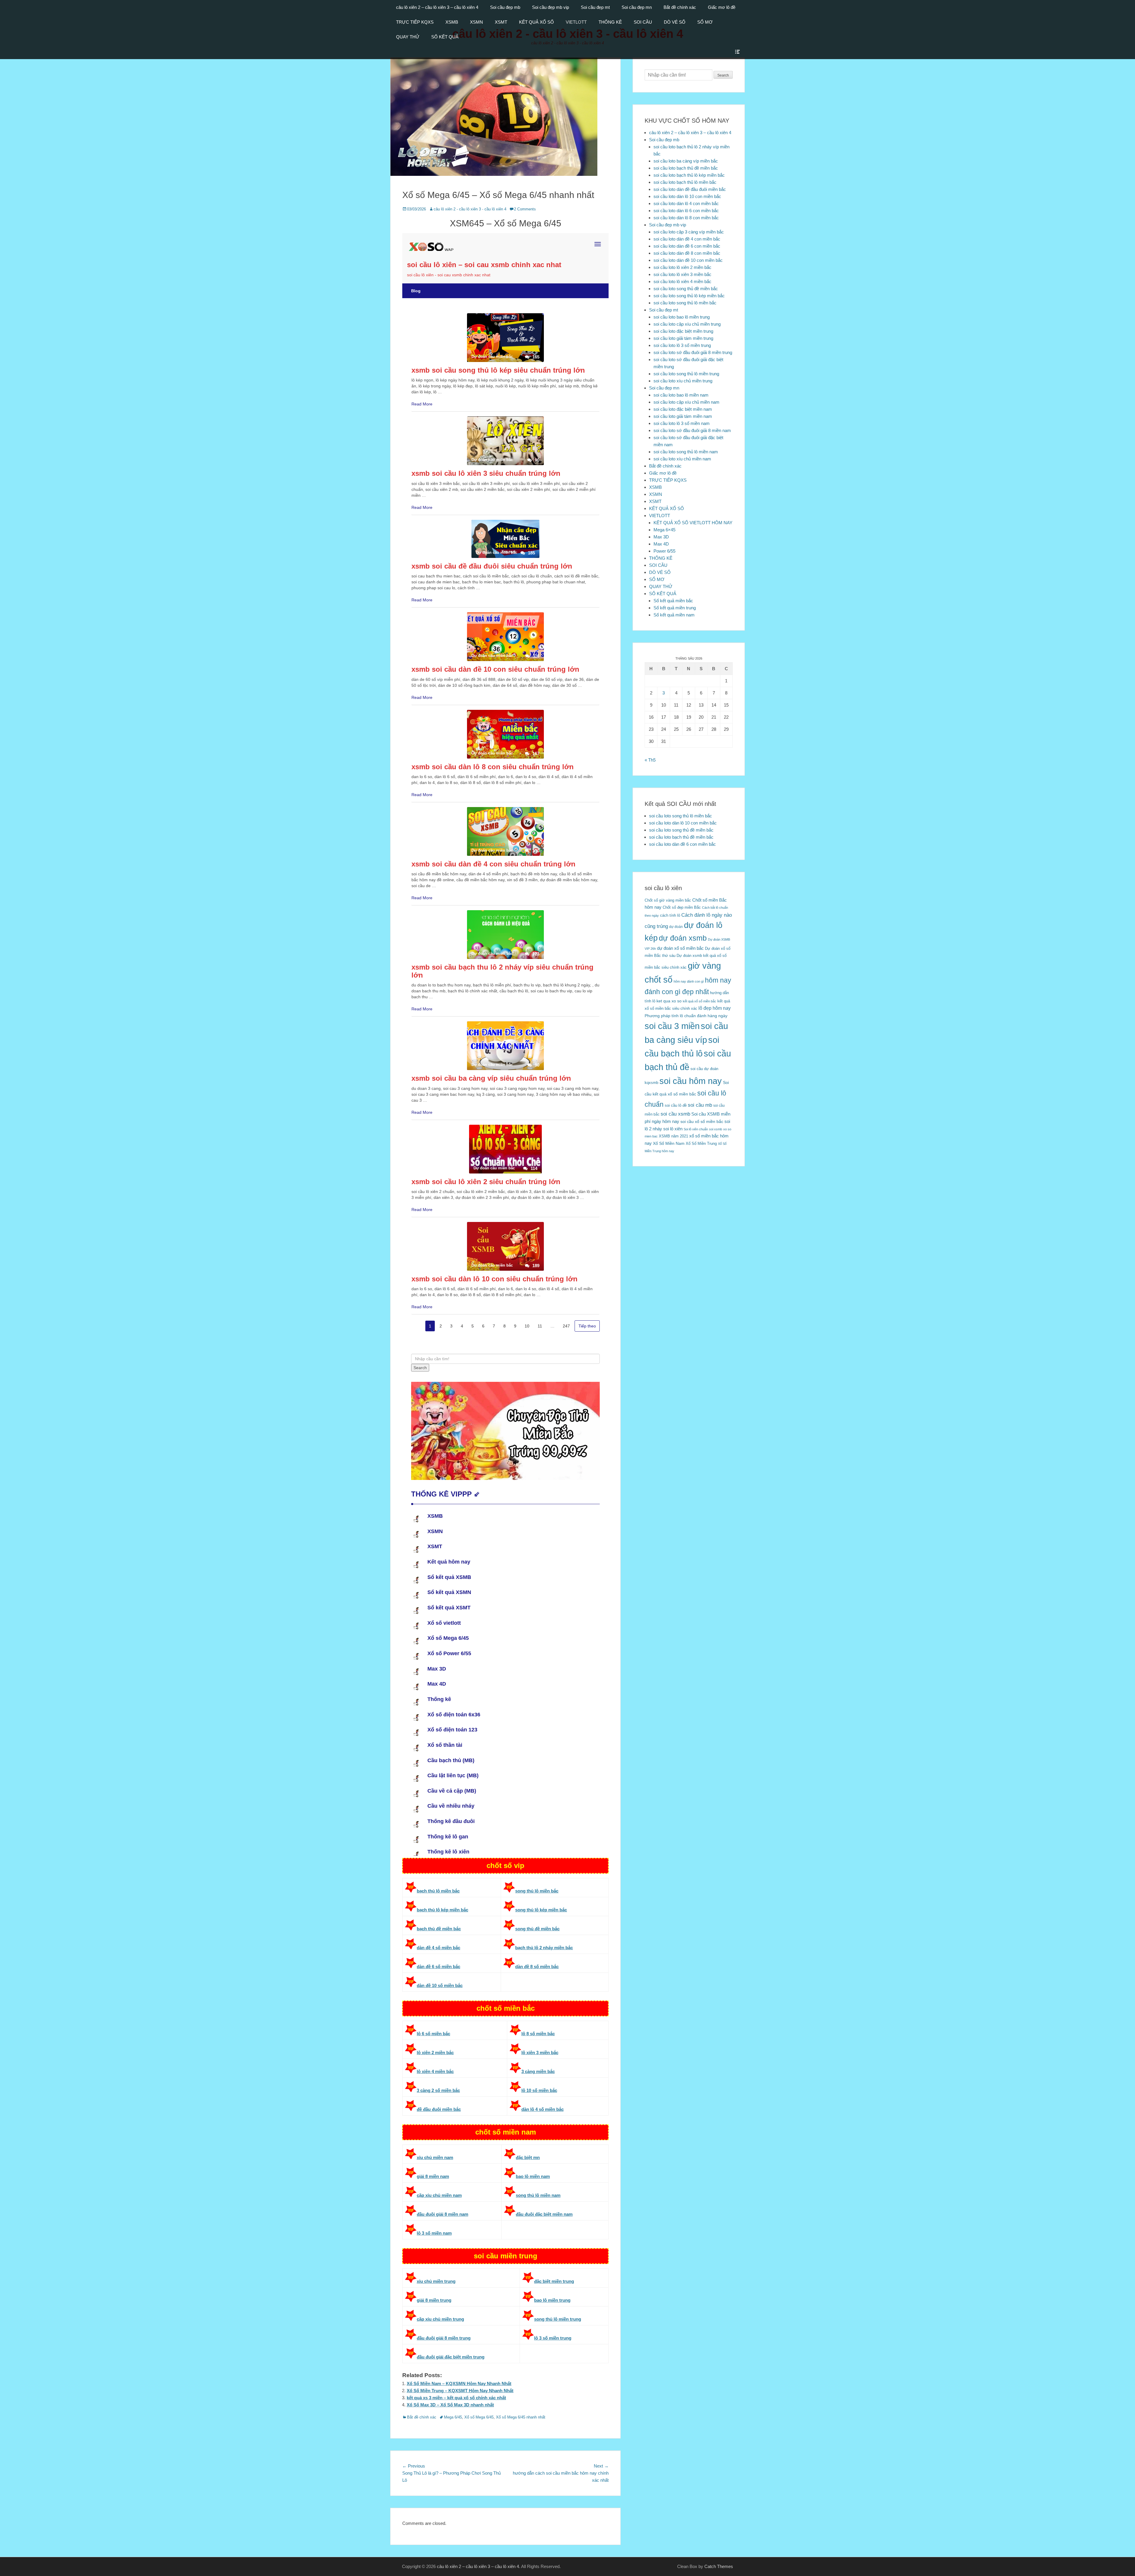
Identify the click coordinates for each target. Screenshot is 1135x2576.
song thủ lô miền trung (558, 2319)
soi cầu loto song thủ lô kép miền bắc (689, 296)
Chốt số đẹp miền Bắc (682, 907)
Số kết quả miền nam (674, 615)
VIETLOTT (576, 22)
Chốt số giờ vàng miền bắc (668, 900)
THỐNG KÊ (610, 22)
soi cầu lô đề (676, 1105)
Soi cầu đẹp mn (637, 7)
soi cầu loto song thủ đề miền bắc (686, 289)
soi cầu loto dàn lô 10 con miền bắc (687, 196)
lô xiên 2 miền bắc (435, 2052)
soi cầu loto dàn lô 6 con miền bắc (686, 211)
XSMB (452, 22)
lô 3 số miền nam (434, 2233)
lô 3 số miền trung (553, 2338)
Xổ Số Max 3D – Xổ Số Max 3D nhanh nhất (450, 2405)
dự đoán (676, 927)
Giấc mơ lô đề (722, 7)
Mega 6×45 (664, 530)
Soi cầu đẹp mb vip (551, 7)
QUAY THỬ (408, 37)
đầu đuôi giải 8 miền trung (444, 2338)
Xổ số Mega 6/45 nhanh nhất (521, 2417)
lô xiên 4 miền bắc (435, 2071)
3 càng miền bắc (538, 2071)
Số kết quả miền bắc (673, 601)
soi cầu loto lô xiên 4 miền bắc (682, 281)
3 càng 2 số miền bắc (438, 2090)
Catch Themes (719, 2566)
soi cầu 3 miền (672, 1026)
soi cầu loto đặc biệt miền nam (683, 409)
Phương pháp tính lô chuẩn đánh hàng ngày (686, 1016)
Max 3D (661, 537)
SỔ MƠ (705, 22)
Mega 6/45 (453, 2417)
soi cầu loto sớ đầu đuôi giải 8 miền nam (692, 430)
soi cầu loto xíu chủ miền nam (682, 459)
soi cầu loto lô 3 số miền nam (682, 423)
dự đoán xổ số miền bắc (680, 948)
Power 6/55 (664, 551)
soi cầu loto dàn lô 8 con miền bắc (686, 218)
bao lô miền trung (552, 2300)
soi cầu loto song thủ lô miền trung (686, 374)
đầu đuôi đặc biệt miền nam (544, 2214)
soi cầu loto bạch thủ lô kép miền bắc (689, 175)
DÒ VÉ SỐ (675, 22)
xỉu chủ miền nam (435, 2157)
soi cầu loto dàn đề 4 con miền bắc (687, 239)
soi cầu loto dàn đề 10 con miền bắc (688, 260)
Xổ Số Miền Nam (669, 1143)
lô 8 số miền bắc (538, 2034)
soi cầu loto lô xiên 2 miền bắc (682, 267)
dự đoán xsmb (683, 938)
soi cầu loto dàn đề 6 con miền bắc (687, 246)
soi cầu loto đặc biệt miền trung (683, 331)
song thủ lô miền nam (538, 2195)
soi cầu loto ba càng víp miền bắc (686, 161)
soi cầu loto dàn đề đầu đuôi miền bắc (690, 189)
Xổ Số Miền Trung (701, 1143)
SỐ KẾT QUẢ (445, 37)
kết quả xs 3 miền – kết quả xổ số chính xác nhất (456, 2398)
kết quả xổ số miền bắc (699, 1001)
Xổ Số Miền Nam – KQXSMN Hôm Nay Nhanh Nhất (459, 2383)
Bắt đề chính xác (680, 7)
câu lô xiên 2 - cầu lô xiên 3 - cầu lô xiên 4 (470, 209)
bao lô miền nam (533, 2176)
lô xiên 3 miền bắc (540, 2052)
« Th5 (650, 760)
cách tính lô (670, 915)
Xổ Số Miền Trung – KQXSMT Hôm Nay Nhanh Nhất (460, 2391)
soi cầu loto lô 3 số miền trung (682, 345)
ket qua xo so (669, 1001)
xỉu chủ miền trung (436, 2281)
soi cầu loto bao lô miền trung (682, 317)
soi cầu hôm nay (691, 1081)
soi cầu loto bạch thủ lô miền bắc (685, 182)
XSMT (501, 22)
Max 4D (661, 544)
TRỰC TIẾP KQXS (415, 22)
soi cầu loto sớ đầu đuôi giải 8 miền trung (693, 352)
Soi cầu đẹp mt (595, 7)
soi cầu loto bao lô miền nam (681, 395)
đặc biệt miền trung (554, 2281)
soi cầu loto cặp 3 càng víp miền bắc (689, 232)
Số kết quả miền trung (675, 608)
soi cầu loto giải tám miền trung (683, 338)
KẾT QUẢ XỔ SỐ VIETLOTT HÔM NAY (693, 523)
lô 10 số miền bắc (539, 2090)
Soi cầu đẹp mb (505, 7)
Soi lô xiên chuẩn (696, 1129)
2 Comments (525, 209)
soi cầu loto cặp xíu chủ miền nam (686, 402)
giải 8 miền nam (433, 2176)
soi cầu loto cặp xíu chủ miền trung (687, 324)
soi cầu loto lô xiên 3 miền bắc (682, 274)
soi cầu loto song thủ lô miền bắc (685, 303)
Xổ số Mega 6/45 (479, 2417)
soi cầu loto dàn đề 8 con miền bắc (687, 253)
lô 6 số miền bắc (433, 2034)
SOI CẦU (643, 22)
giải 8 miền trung (434, 2300)
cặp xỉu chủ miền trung (440, 2319)
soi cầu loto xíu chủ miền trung (683, 381)
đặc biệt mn (528, 2157)
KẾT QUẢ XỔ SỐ (536, 22)
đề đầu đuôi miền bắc (439, 2109)
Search (723, 75)
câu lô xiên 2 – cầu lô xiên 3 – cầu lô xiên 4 (437, 7)
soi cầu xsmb (675, 1114)
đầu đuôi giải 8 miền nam (442, 2214)
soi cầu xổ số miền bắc (702, 1122)
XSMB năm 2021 (673, 1136)
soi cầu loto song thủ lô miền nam (686, 452)
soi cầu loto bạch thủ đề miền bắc (686, 168)
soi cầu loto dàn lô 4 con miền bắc (686, 203)
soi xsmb (716, 1129)
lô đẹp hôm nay (715, 1008)
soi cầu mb (700, 1105)
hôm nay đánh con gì (689, 981)
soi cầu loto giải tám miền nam (683, 416)
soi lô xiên (673, 1129)
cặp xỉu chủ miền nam (439, 2195)
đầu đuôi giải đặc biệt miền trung (451, 2357)
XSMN (476, 22)
